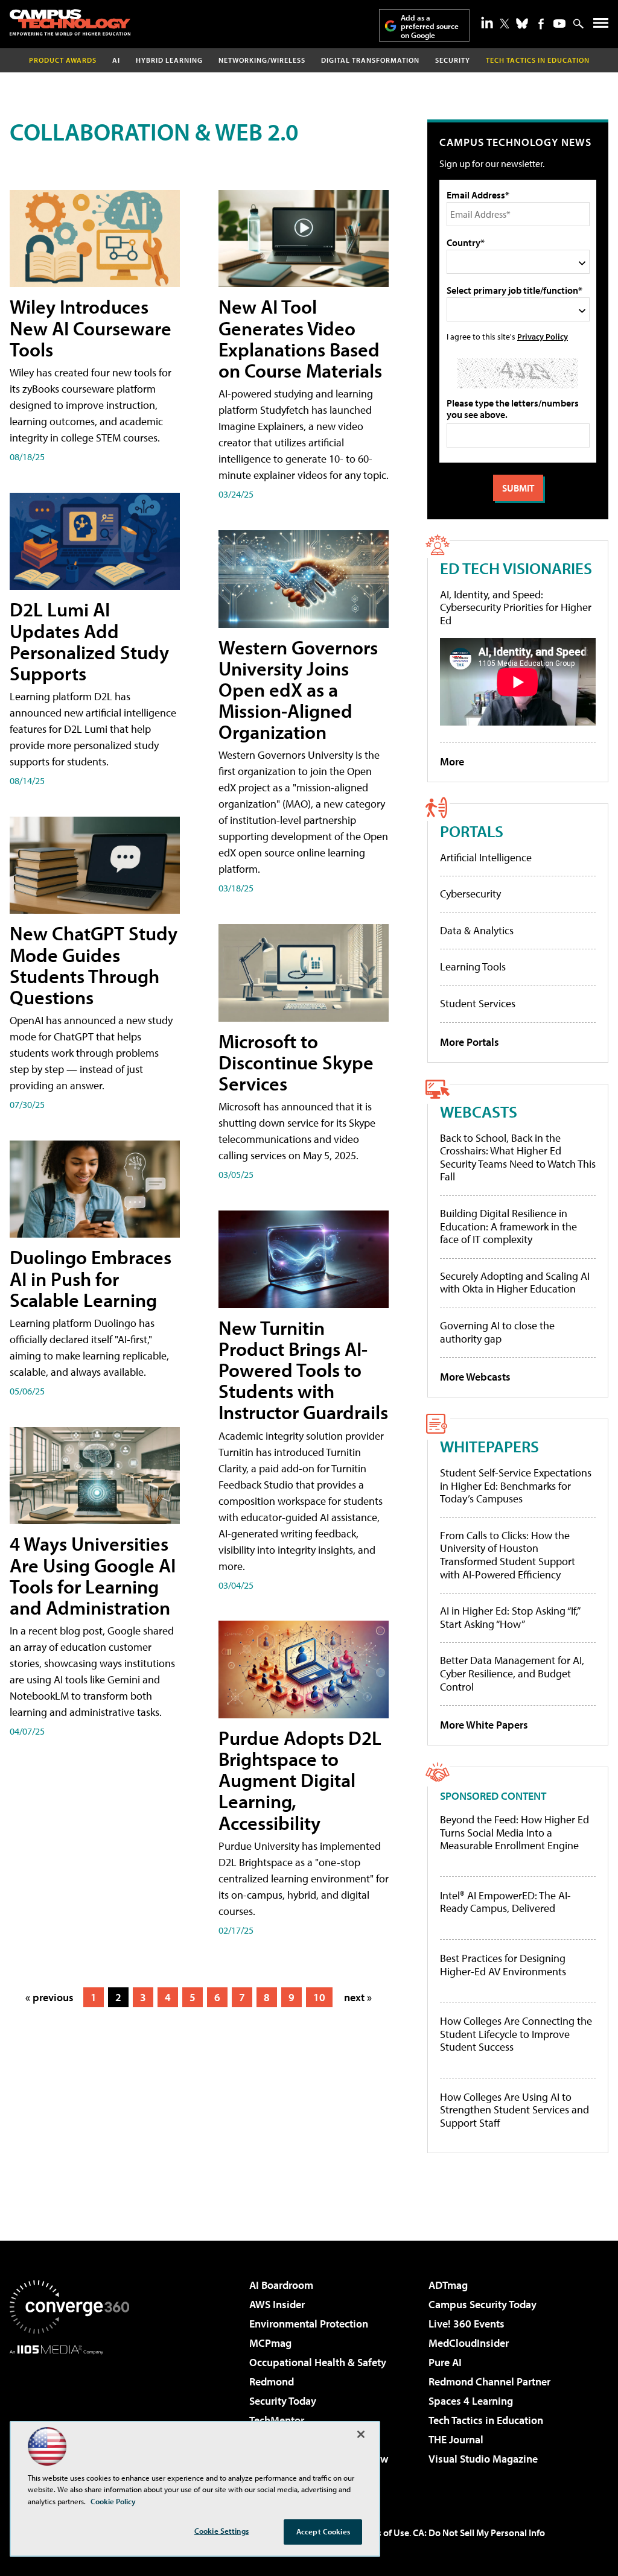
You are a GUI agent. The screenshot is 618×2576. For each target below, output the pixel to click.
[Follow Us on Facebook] (541, 24)
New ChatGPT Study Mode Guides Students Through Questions (94, 965)
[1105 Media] (69, 2416)
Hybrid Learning (169, 60)
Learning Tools (473, 967)
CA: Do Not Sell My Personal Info (479, 2533)
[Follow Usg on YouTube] (559, 24)
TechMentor (277, 2420)
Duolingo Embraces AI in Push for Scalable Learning (91, 1278)
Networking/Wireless (262, 60)
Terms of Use (383, 2533)
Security (453, 60)
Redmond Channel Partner (489, 2381)
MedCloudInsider (469, 2343)
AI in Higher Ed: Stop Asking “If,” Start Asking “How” (510, 1617)
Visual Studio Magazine (483, 2459)
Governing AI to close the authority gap (497, 1332)
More (452, 761)
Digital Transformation (370, 60)
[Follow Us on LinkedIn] (487, 22)
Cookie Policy (113, 2501)
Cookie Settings (221, 2531)
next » (358, 1997)
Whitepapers (489, 1446)
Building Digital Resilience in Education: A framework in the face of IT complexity (508, 1226)
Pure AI (445, 2362)
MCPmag (270, 2343)
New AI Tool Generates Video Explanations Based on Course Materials (300, 338)
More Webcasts (475, 1377)
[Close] (361, 2434)
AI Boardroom (281, 2285)
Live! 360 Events (467, 2324)
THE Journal (456, 2439)
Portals (472, 831)
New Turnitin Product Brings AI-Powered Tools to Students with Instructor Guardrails (303, 1370)
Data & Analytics (477, 930)
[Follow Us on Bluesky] (522, 24)
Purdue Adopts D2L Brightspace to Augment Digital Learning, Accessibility (300, 1780)
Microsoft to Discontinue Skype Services (296, 1062)
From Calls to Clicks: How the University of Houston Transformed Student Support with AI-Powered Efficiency (508, 1555)
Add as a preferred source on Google (430, 26)
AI (116, 60)
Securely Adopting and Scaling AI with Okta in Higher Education (515, 1283)
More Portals (470, 1042)
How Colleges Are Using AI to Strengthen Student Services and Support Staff (514, 2110)
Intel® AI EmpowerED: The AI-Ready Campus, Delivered (505, 1902)
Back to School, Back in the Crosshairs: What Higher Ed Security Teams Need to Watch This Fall (518, 1157)
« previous (49, 1997)
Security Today (283, 2401)
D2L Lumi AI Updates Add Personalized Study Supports (89, 641)
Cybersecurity (470, 894)
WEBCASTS (479, 1111)
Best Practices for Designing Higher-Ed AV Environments (503, 1965)
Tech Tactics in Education (486, 2420)
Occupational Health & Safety (318, 2362)
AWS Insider (277, 2304)
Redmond (272, 2381)
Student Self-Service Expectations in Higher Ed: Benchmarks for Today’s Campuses (516, 1486)
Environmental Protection (309, 2324)
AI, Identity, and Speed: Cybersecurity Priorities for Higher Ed (516, 607)
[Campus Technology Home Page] (70, 22)
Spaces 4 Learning (471, 2401)
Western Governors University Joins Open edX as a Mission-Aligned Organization (298, 690)
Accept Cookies (323, 2531)
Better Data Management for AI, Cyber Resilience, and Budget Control (512, 1673)
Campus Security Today (483, 2304)
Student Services (478, 1003)
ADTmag (448, 2285)
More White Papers (484, 1725)
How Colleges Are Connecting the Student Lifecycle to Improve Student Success (516, 2034)
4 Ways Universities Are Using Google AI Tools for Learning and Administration (93, 1575)
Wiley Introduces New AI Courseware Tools (91, 328)
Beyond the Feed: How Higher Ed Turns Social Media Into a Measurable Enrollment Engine (514, 1833)
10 (319, 1997)
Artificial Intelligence (486, 857)
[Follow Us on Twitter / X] (505, 24)
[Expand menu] (601, 26)
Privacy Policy (543, 336)
